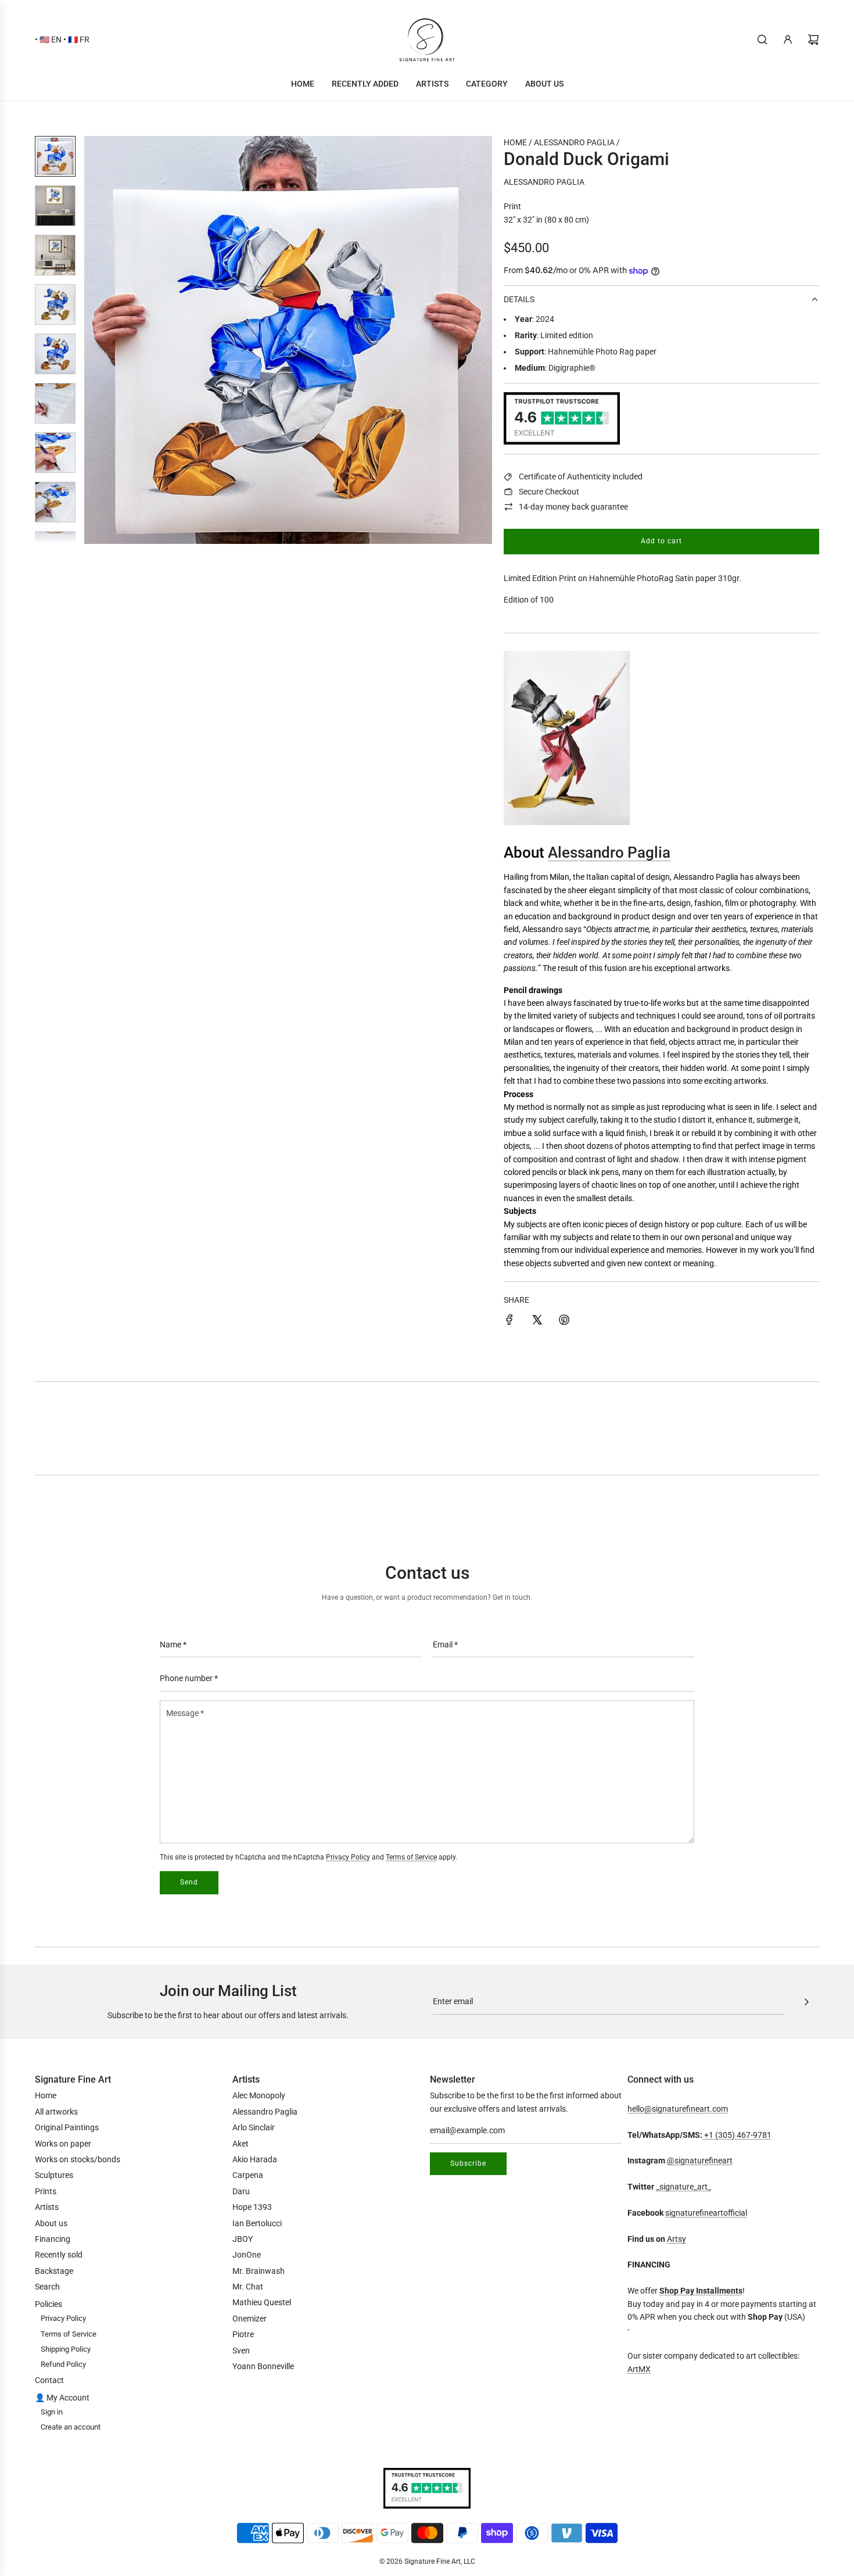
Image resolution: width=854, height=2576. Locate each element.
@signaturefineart (700, 2161)
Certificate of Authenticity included (581, 476)
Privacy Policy (348, 1857)
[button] (99, 340)
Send (189, 1882)
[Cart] (813, 40)
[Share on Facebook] (509, 1321)
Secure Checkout (549, 492)
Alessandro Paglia (544, 182)
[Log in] (788, 40)
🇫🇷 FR (79, 40)
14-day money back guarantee (573, 507)
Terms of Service (411, 1857)
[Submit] (806, 2002)
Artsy (677, 2239)
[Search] (762, 40)
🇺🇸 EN (51, 40)
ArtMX (639, 2369)
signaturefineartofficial (706, 2213)
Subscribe (468, 2163)
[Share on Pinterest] (564, 1321)
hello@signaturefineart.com (678, 2109)
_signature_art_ (683, 2187)
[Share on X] (537, 1321)
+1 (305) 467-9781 (737, 2135)
